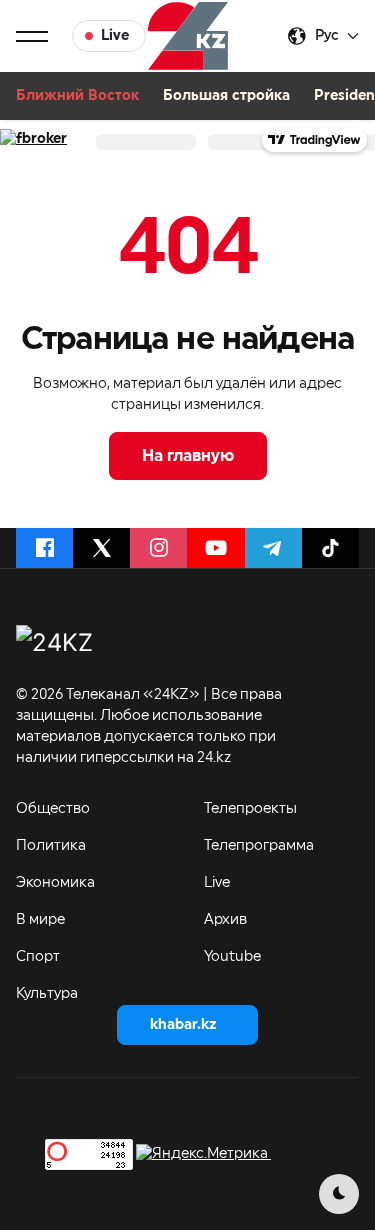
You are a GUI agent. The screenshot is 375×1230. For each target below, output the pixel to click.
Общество (53, 809)
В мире (40, 920)
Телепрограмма (259, 846)
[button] (32, 36)
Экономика (55, 883)
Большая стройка (226, 96)
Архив (225, 920)
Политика (51, 846)
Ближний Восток (77, 96)
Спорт (38, 957)
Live (217, 883)
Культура (47, 994)
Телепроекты (250, 809)
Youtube (232, 957)
